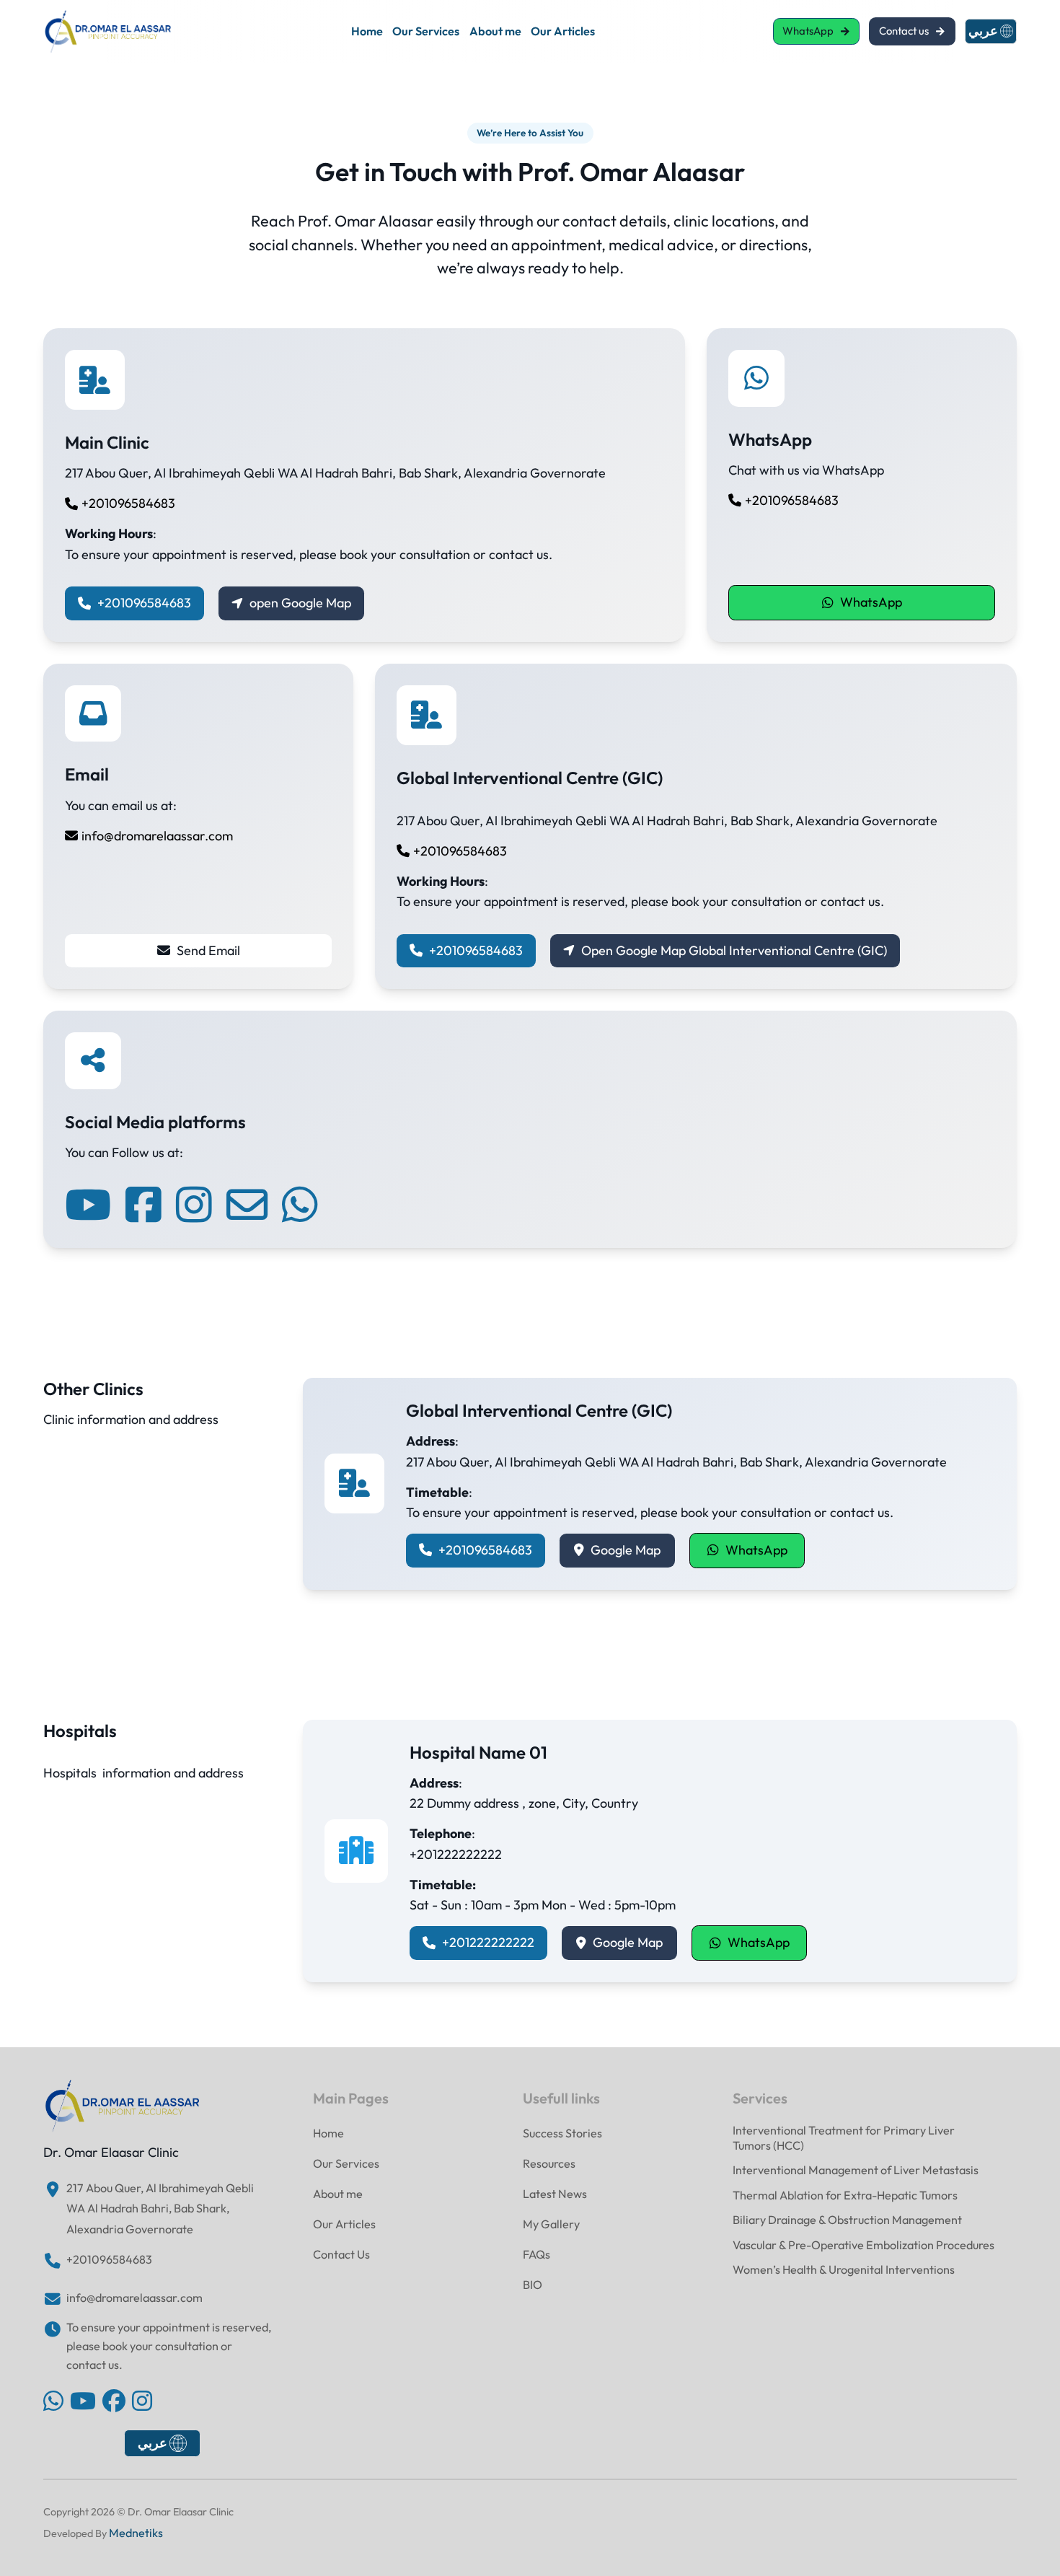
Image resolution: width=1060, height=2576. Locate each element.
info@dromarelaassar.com (134, 2298)
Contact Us (341, 2254)
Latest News (555, 2194)
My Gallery (551, 2224)
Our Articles (563, 31)
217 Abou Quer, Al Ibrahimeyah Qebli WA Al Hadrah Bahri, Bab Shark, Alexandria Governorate (160, 2208)
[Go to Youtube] (88, 1205)
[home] (108, 32)
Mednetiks (136, 2533)
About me (495, 31)
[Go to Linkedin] (53, 2403)
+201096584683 (109, 2259)
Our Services (426, 31)
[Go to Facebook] (143, 1205)
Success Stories (562, 2133)
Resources (549, 2163)
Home (367, 31)
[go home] (123, 2106)
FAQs (536, 2254)
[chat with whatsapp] (300, 1205)
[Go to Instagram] (194, 1205)
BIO (533, 2285)
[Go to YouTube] (83, 2403)
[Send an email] (247, 1205)
